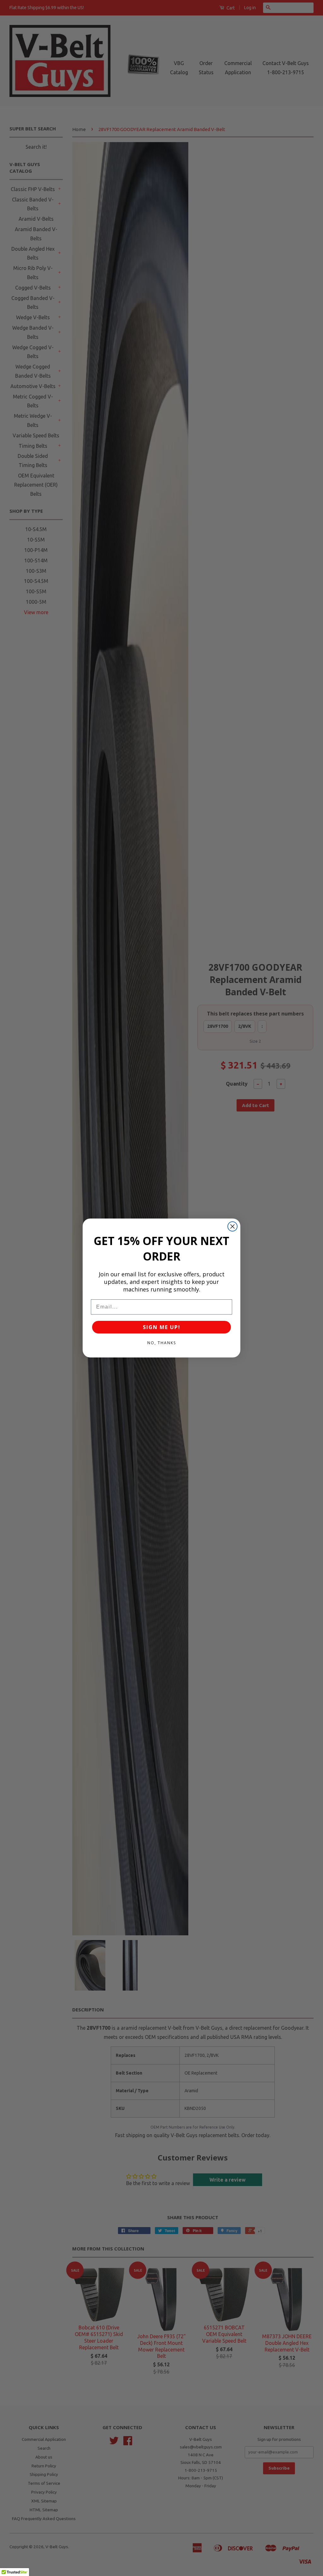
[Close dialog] (232, 1226)
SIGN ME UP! (162, 1327)
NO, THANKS (162, 1343)
